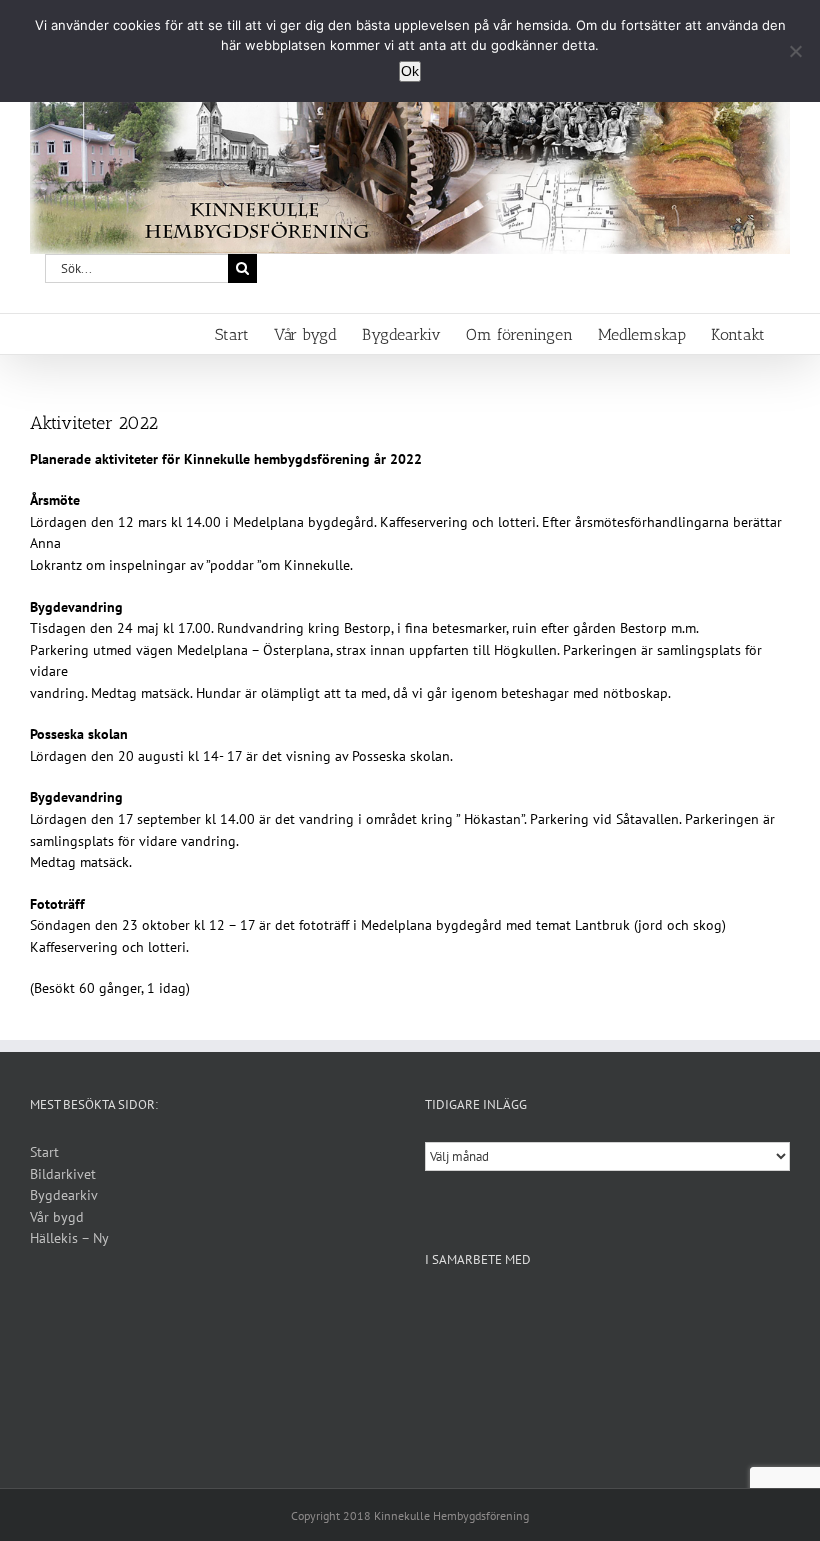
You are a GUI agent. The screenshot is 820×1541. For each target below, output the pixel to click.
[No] (795, 51)
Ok (410, 71)
